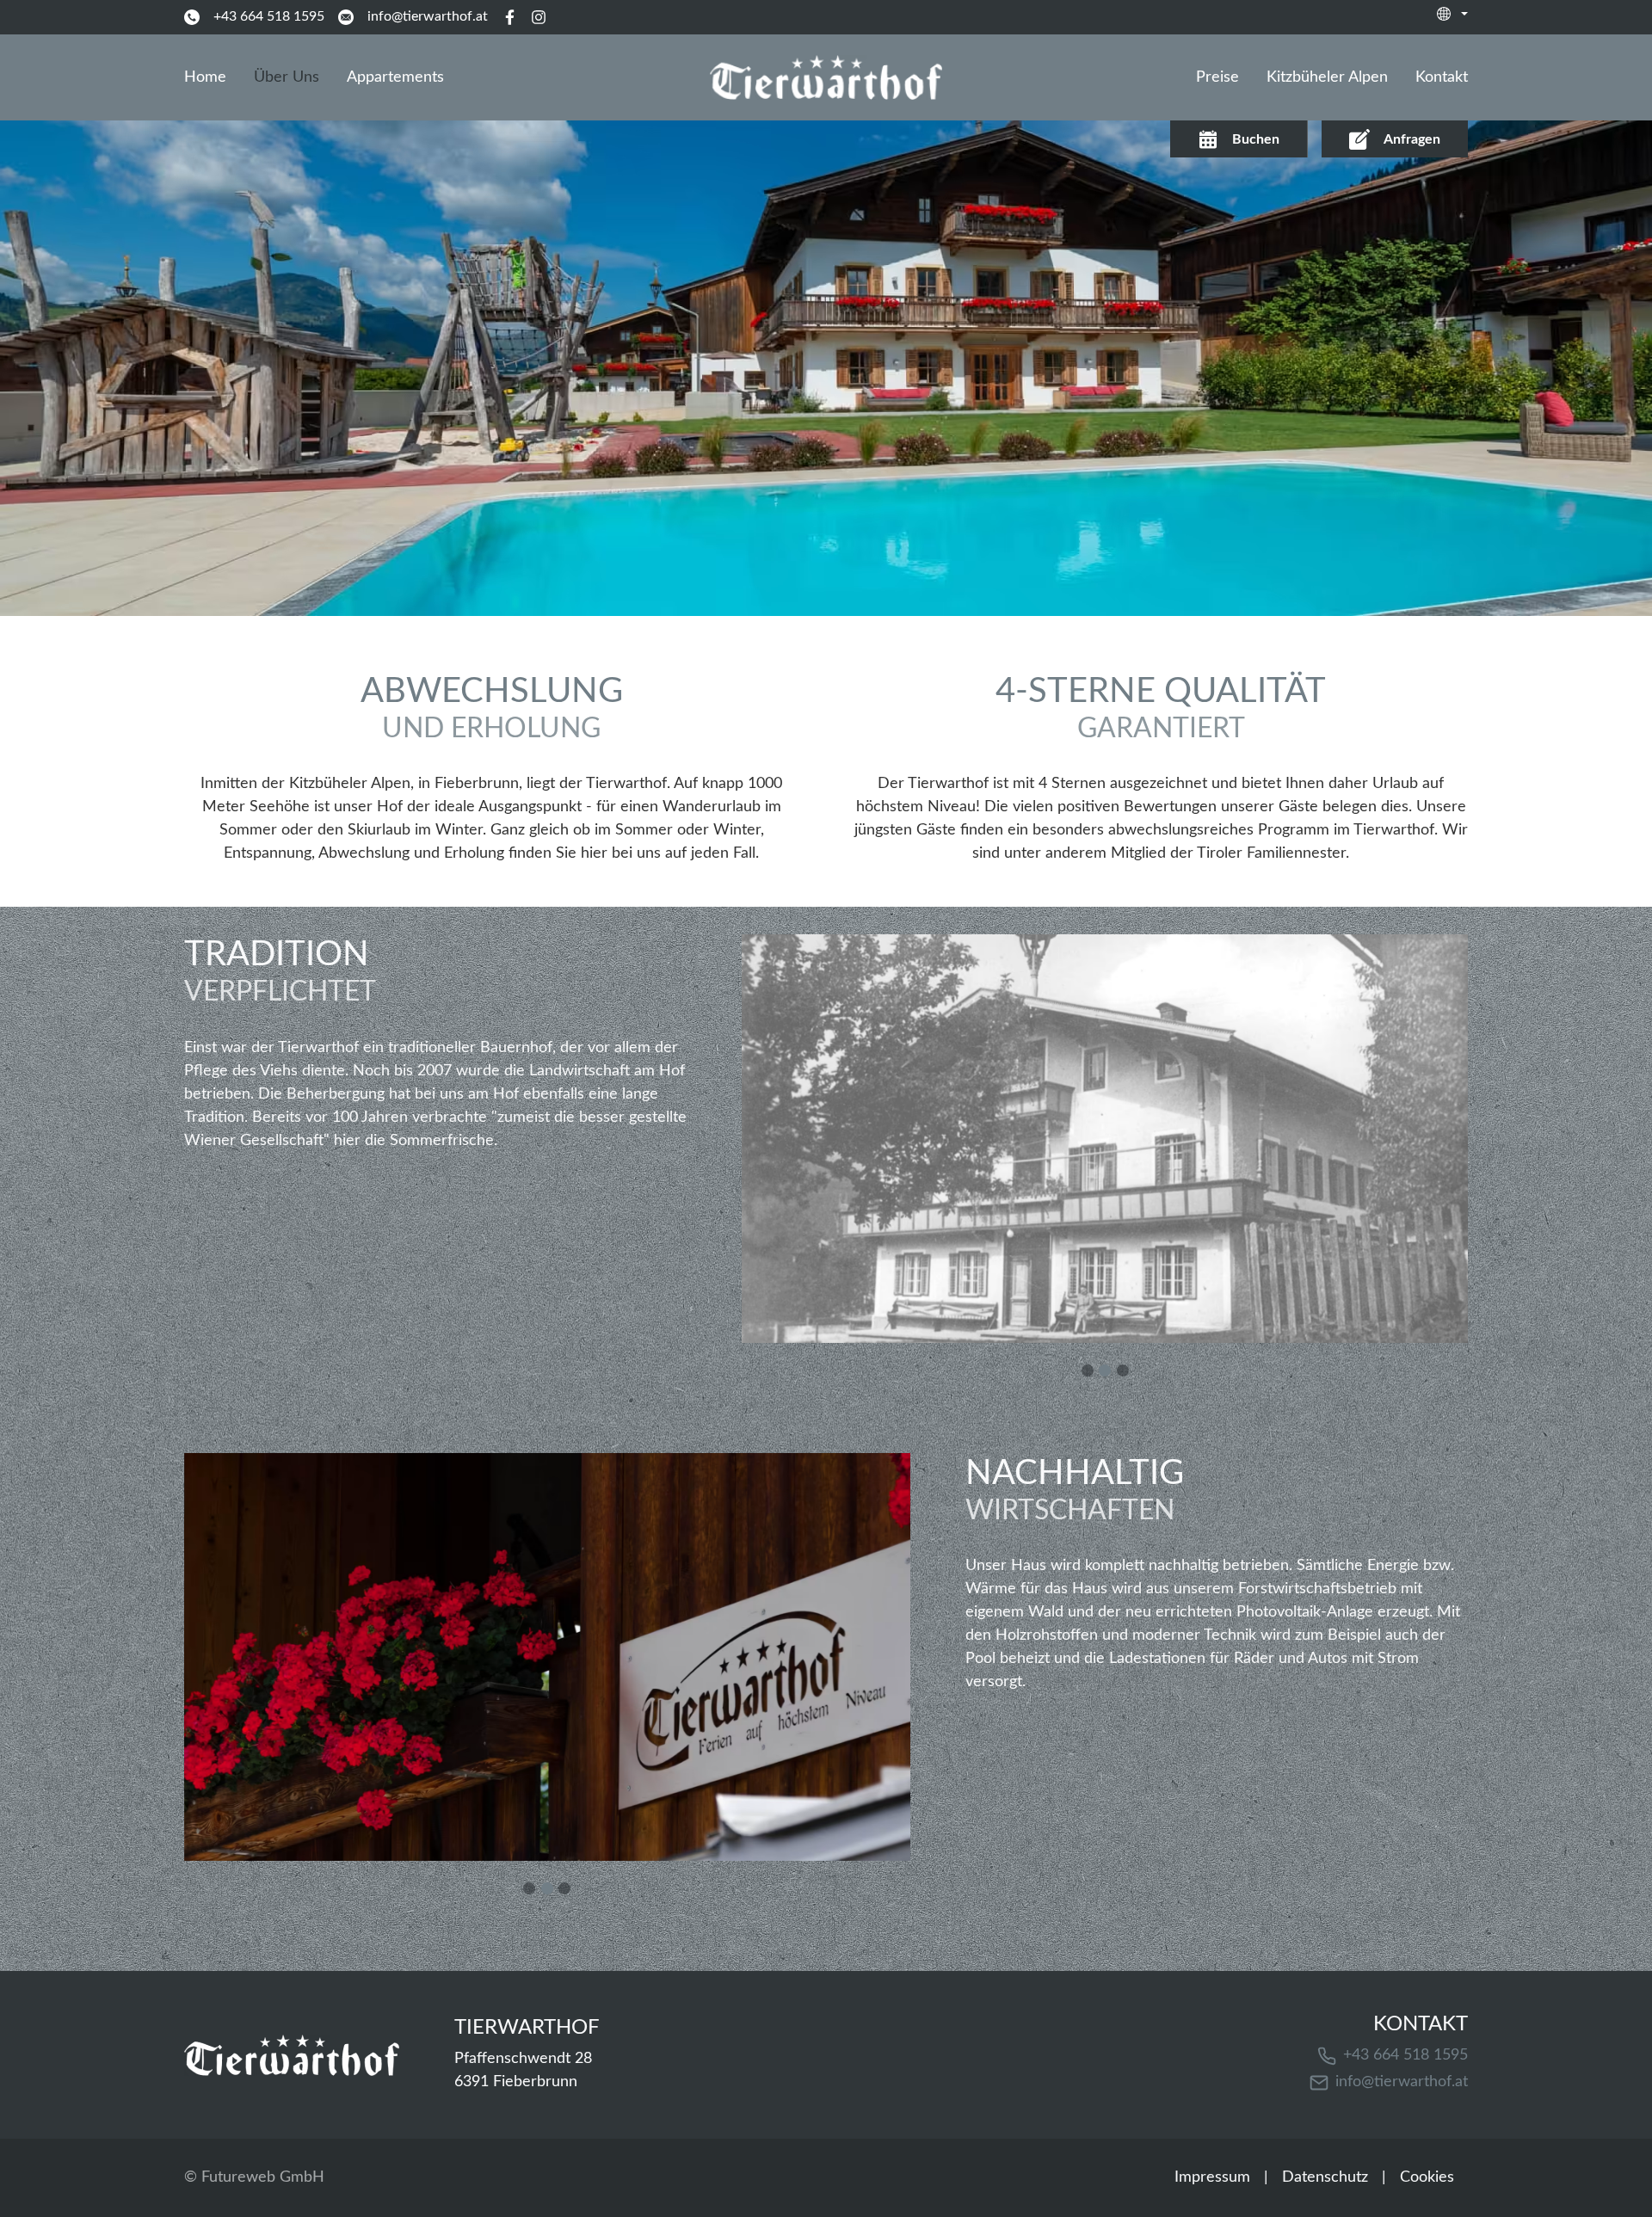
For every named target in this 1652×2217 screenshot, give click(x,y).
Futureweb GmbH (263, 2177)
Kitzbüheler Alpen (1327, 77)
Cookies (1427, 2177)
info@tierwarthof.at (1402, 2082)
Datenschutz (1325, 2177)
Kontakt (1442, 77)
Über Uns (287, 77)
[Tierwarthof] (292, 2055)
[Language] (1452, 14)
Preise (1217, 77)
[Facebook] (509, 17)
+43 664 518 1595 (1405, 2055)
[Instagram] (539, 17)
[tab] (1088, 1370)
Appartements (395, 77)
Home (205, 77)
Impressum (1212, 2177)
